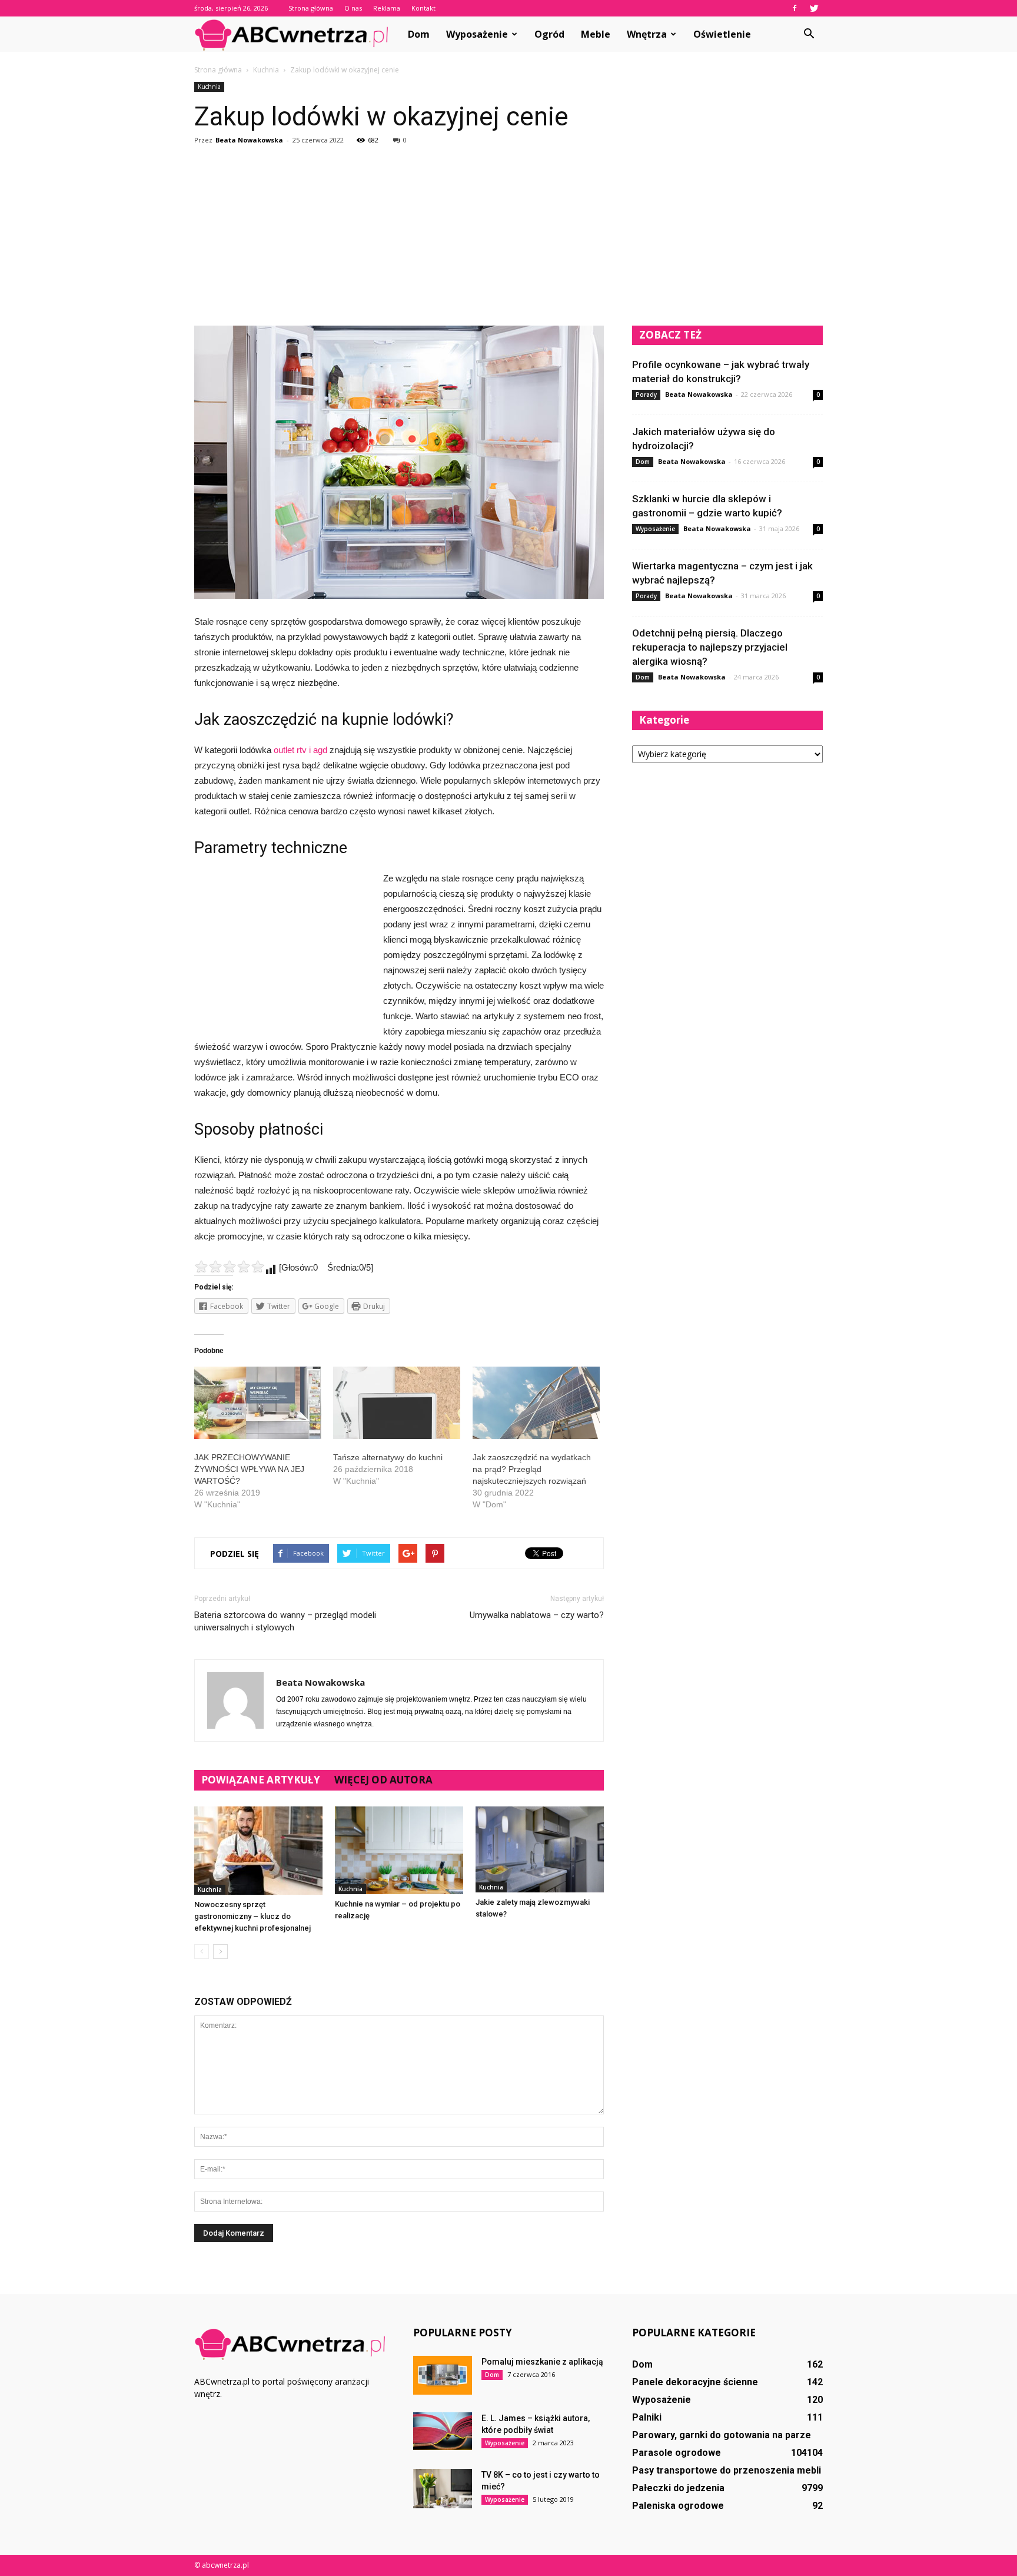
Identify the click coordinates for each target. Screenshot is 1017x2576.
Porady (646, 394)
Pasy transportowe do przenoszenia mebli (727, 2470)
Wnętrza (647, 34)
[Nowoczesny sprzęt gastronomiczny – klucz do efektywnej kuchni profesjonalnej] (258, 1851)
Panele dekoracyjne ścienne (695, 2382)
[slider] (230, 1267)
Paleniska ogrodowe (678, 2506)
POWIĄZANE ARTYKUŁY (261, 1780)
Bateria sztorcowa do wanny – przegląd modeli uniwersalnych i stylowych (285, 1621)
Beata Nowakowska (249, 140)
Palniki (647, 2417)
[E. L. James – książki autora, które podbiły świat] (443, 2431)
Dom (419, 34)
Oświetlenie (722, 34)
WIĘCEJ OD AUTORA (383, 1780)
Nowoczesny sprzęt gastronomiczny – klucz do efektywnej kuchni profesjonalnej (252, 1916)
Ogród (549, 34)
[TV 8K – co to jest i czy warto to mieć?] (443, 2489)
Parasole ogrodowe (677, 2453)
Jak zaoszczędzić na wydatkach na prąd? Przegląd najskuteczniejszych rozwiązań (532, 1469)
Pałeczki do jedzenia (678, 2488)
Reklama (387, 8)
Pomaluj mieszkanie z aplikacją (542, 2362)
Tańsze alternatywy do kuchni (388, 1457)
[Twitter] (814, 8)
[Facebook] (795, 8)
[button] (809, 34)
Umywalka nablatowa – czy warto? (537, 1615)
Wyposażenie (477, 34)
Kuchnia (209, 87)
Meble (596, 34)
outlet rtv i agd (300, 750)
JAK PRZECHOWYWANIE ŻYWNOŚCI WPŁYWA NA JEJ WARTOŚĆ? (249, 1469)
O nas (353, 8)
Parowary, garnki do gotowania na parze (722, 2435)
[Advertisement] (508, 237)
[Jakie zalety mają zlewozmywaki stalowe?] (540, 1849)
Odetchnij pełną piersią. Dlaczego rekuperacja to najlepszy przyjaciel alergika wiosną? (710, 647)
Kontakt (423, 8)
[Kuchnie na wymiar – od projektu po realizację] (399, 1850)
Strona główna (311, 8)
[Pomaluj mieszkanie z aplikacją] (443, 2375)
